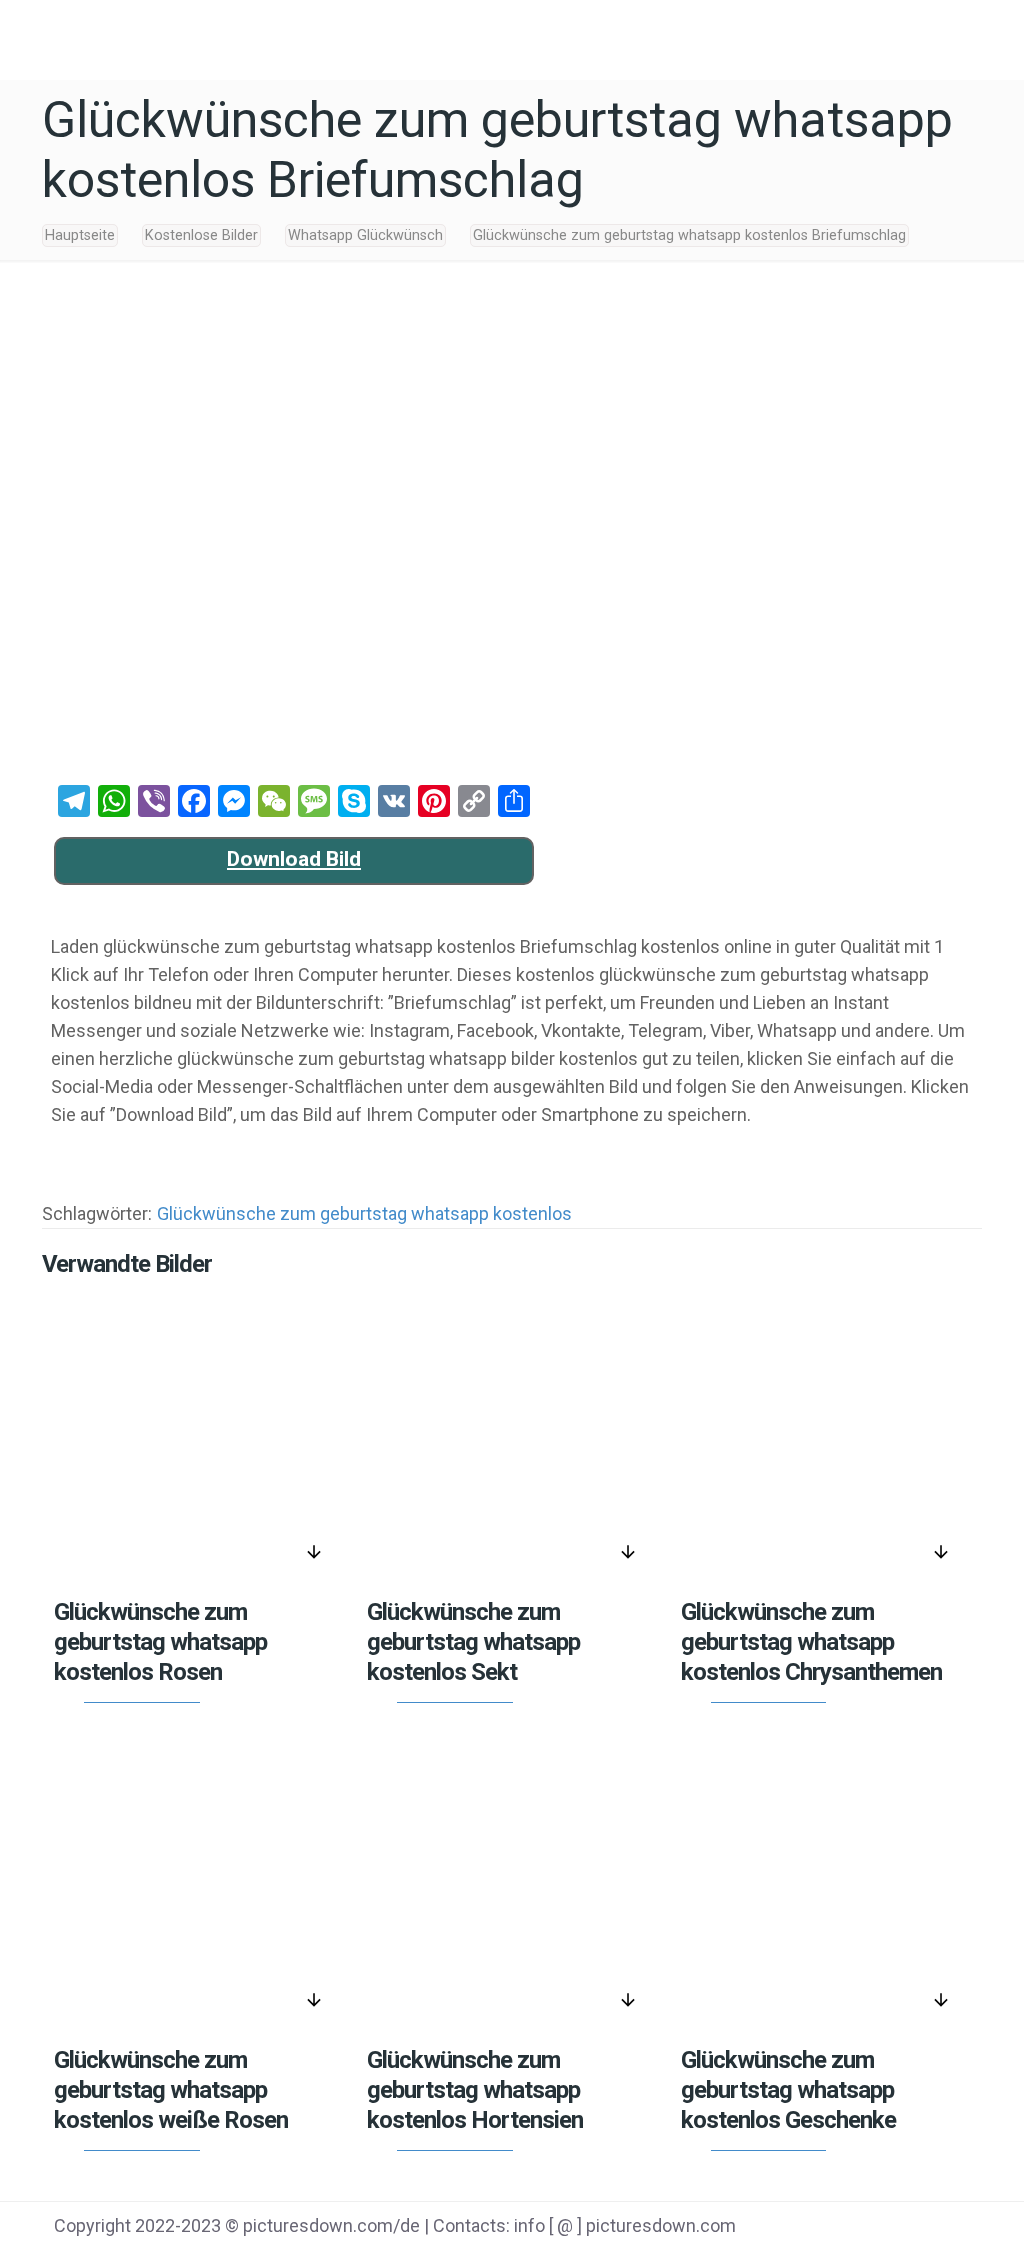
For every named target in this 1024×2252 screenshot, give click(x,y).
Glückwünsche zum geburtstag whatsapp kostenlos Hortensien (475, 2090)
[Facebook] (775, 2228)
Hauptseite (80, 235)
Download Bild (294, 859)
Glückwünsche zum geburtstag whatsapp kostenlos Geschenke (788, 2090)
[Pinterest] (876, 2228)
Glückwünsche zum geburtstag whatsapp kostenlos (364, 1213)
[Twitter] (826, 2228)
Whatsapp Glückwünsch (365, 235)
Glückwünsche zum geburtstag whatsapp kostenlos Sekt (473, 1642)
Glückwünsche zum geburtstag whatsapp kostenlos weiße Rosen (171, 2090)
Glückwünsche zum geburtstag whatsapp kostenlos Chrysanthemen (811, 1642)
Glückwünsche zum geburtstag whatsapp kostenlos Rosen (160, 1642)
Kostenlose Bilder (201, 235)
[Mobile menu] (992, 35)
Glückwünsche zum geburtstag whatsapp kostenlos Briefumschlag (689, 235)
